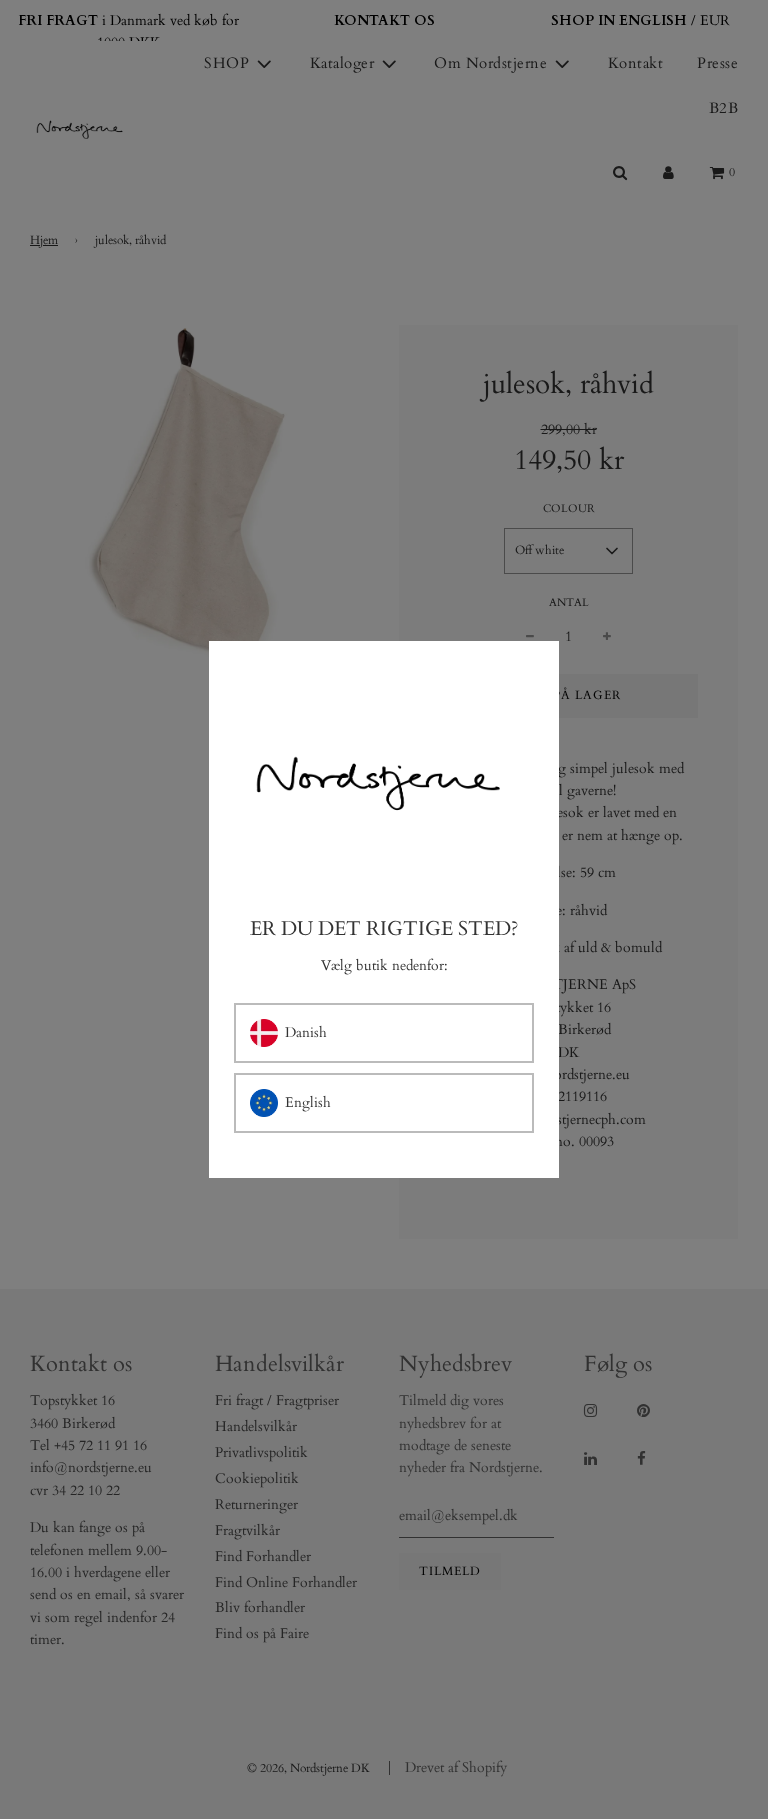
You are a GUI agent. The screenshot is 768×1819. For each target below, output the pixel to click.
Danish (306, 1032)
